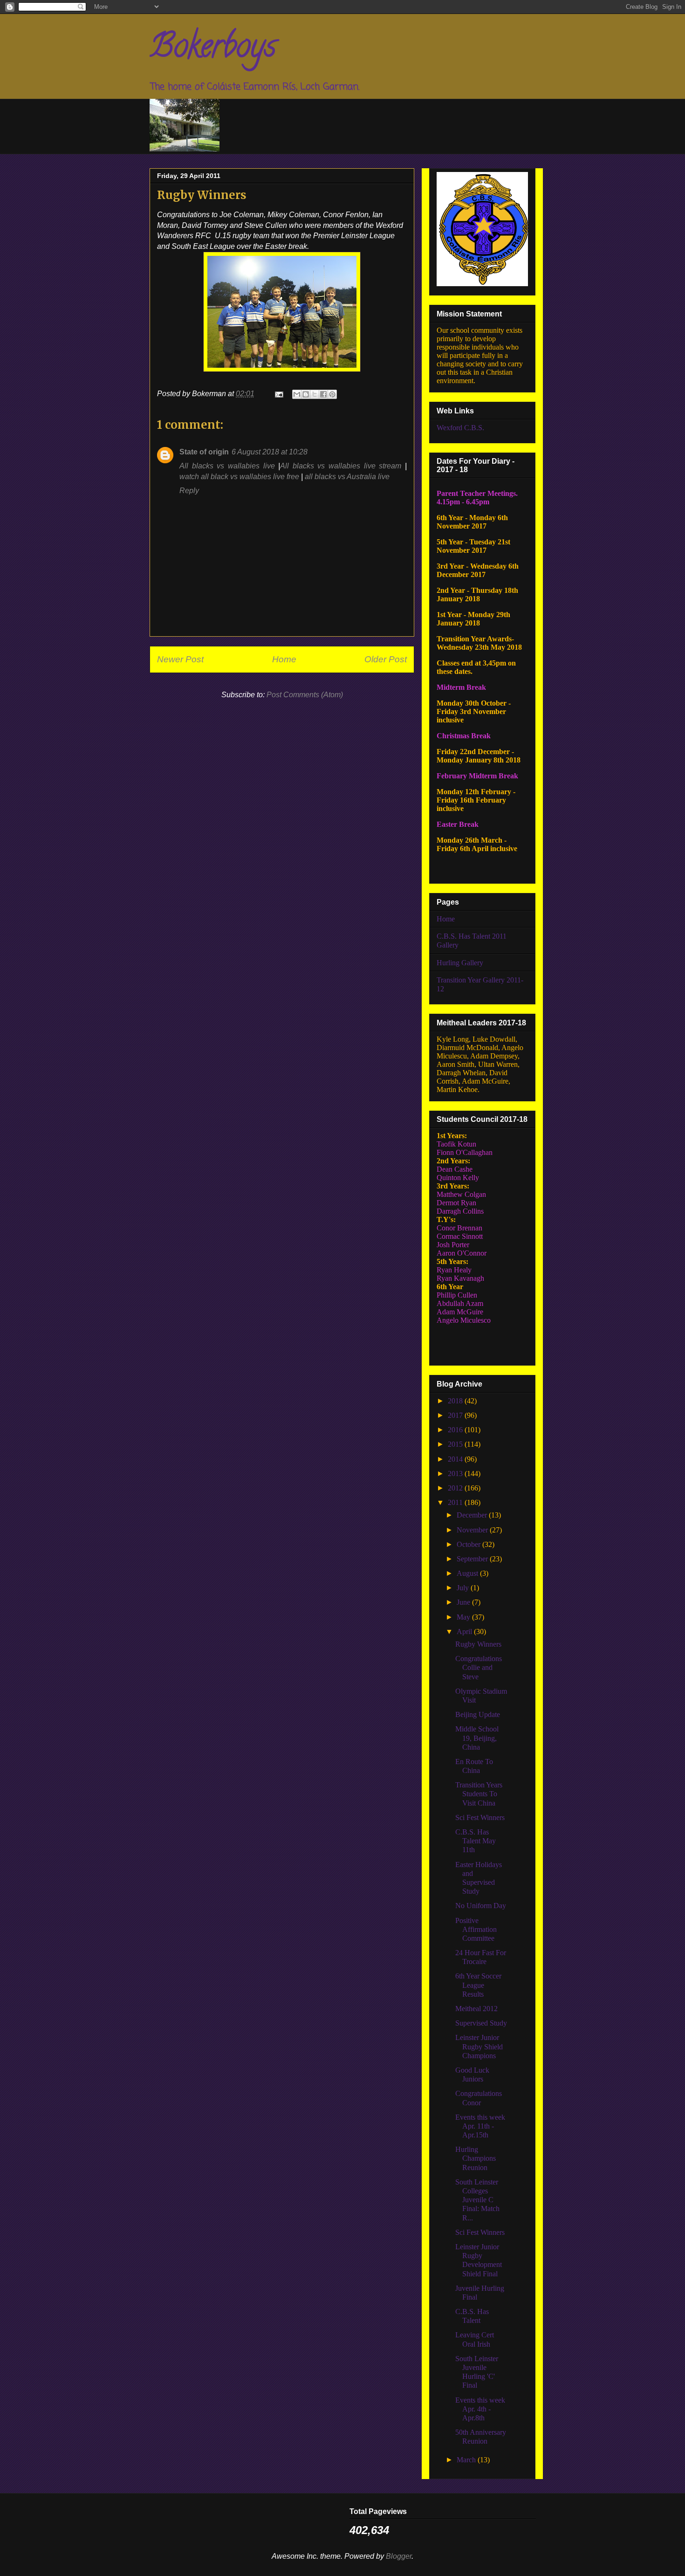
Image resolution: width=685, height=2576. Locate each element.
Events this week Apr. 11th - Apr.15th (480, 2126)
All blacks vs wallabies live (227, 466)
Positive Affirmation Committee (476, 1929)
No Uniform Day (481, 1906)
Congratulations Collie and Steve (479, 1667)
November (473, 1530)
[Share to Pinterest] (332, 394)
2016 (456, 1430)
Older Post (386, 659)
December (473, 1515)
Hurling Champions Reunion (476, 2158)
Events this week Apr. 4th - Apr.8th (480, 2409)
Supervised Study (481, 2023)
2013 (456, 1473)
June (464, 1602)
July (464, 1588)
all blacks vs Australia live (347, 477)
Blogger (399, 2556)
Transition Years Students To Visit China (479, 1794)
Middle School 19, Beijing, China (477, 1738)
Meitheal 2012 (476, 2009)
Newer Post (180, 659)
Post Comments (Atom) (305, 695)
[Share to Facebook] (323, 394)
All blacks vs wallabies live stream (341, 466)
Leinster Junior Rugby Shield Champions (479, 2046)
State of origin (204, 452)
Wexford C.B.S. (460, 428)
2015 (456, 1444)
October (469, 1544)
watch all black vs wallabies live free (239, 477)
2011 (456, 1502)
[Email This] (297, 394)
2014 (456, 1459)
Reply (189, 491)
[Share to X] (315, 394)
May (464, 1617)
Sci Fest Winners (480, 1817)
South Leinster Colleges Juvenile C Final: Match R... (477, 2200)
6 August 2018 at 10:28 (270, 452)
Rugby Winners (478, 1644)
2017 (456, 1415)
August (468, 1573)
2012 (456, 1488)
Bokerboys (213, 49)
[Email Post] (278, 394)
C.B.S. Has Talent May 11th (476, 1841)
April (465, 1631)
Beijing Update (478, 1714)
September (473, 1559)
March (467, 2460)
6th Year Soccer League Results (478, 1985)
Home (284, 659)
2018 (456, 1401)
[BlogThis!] (306, 394)
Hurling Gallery (460, 963)
